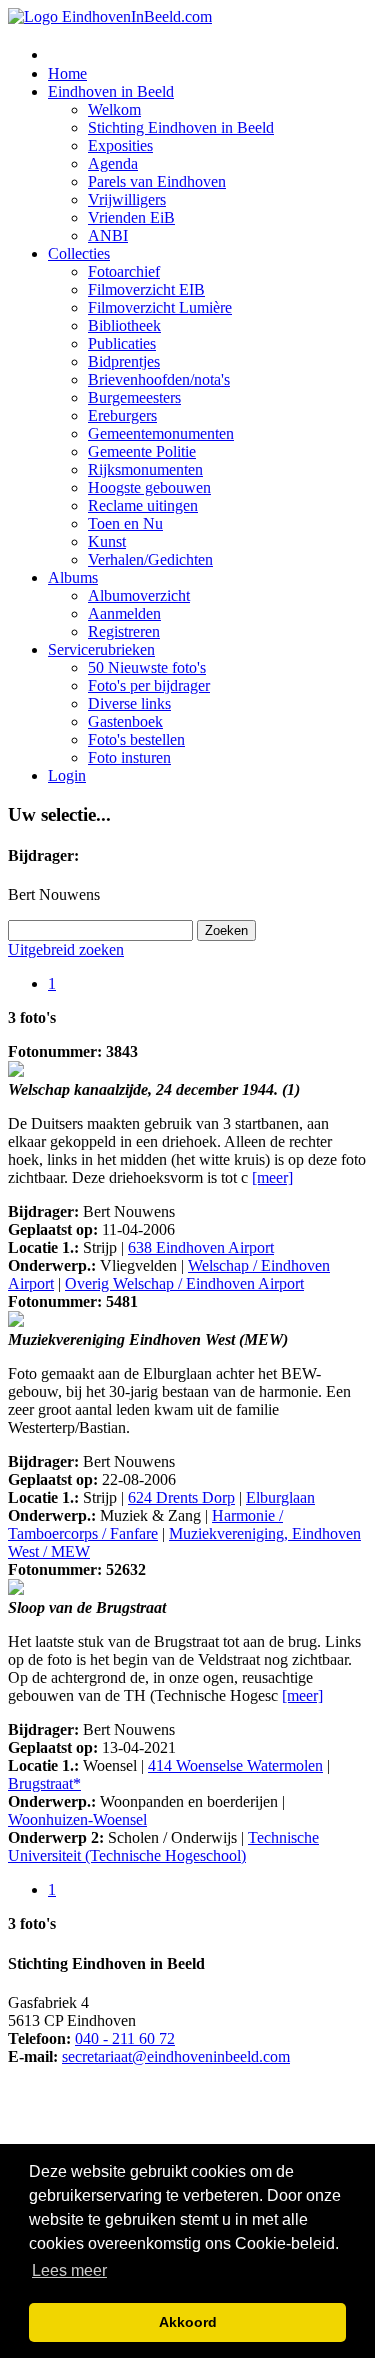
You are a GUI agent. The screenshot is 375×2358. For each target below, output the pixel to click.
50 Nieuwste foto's (147, 667)
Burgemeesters (134, 397)
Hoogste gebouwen (149, 487)
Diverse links (129, 703)
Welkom (114, 109)
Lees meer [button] (69, 2270)
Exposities (120, 145)
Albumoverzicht (139, 595)
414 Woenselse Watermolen (235, 1765)
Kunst (107, 541)
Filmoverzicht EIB (146, 289)
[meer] (272, 1177)
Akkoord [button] (188, 2322)
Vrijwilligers (127, 199)
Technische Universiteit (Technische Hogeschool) (163, 1846)
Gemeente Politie (142, 451)
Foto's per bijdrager (149, 685)
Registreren (124, 631)
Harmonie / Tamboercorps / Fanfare (145, 1524)
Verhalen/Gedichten (150, 559)
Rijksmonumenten (145, 469)
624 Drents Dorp (181, 1497)
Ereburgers (122, 415)
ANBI (108, 235)
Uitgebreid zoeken (66, 949)
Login (67, 775)
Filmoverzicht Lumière (160, 307)
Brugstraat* (44, 1783)
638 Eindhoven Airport (201, 1247)
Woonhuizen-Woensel (77, 1819)
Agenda (113, 163)
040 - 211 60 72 (125, 2038)
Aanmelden (124, 613)
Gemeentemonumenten (161, 433)
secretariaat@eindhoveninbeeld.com (176, 2056)
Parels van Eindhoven (157, 181)
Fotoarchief (124, 271)
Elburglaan (280, 1497)
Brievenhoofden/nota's (159, 379)
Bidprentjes (124, 361)
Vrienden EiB (131, 217)
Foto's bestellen (136, 739)
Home (67, 73)
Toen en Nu (125, 523)
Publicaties (122, 343)
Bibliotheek (124, 325)
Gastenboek (125, 721)
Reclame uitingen (143, 505)
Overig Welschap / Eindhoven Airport (184, 1283)
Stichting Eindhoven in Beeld (181, 127)
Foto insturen (129, 757)
